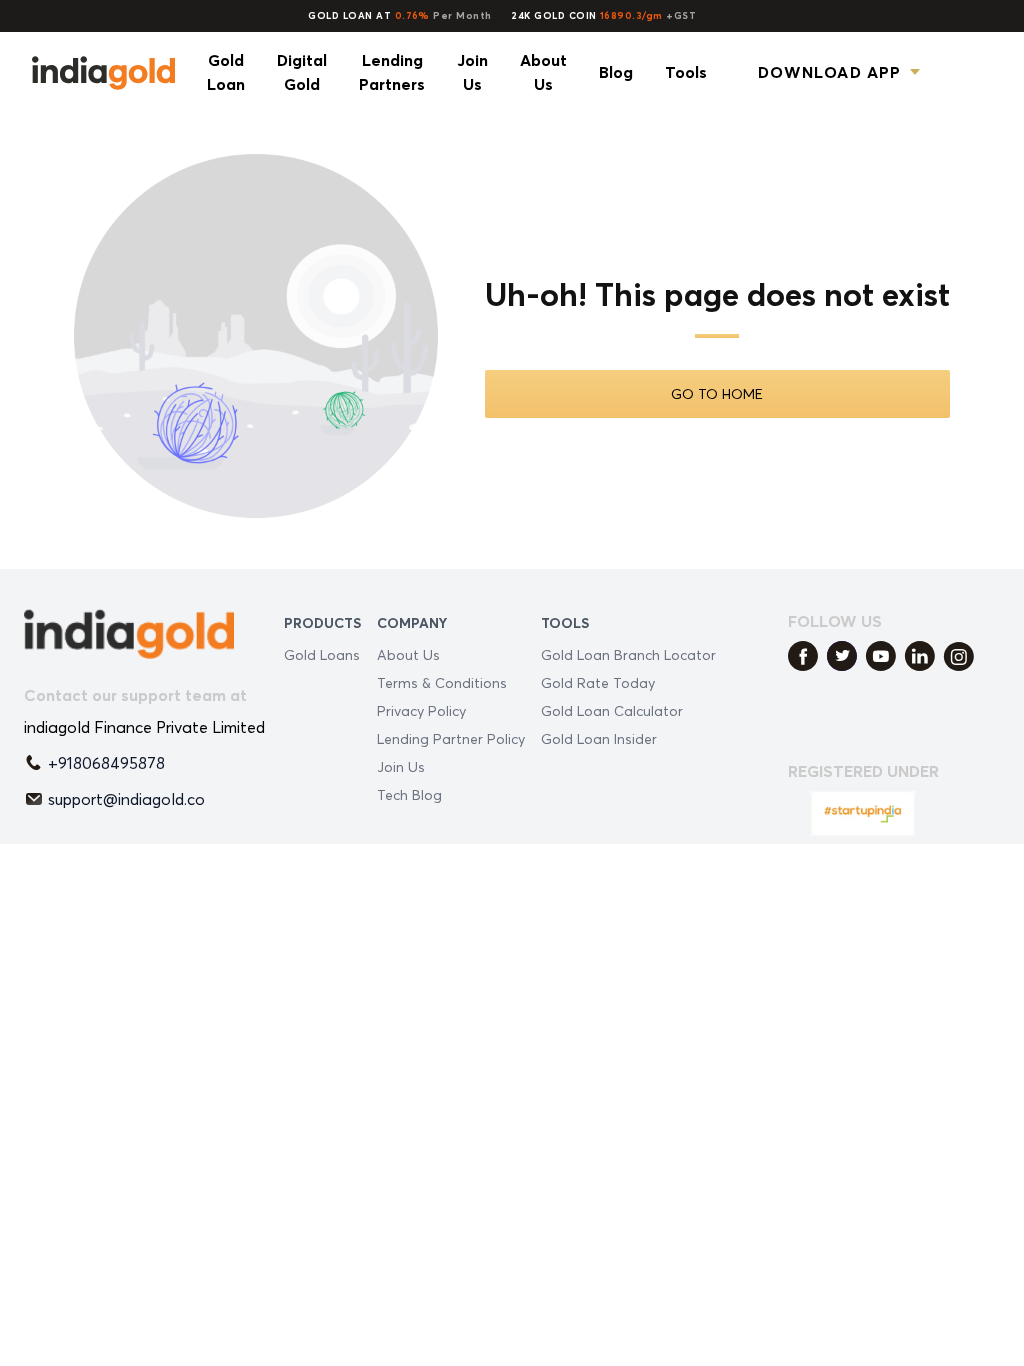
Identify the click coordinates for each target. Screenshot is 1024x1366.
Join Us (401, 766)
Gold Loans (322, 654)
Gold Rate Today (598, 682)
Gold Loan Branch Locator (628, 654)
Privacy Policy (421, 710)
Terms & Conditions (442, 682)
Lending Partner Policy (451, 738)
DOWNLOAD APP (829, 72)
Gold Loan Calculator (612, 710)
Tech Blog (409, 794)
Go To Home (717, 393)
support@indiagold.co (126, 799)
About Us (408, 654)
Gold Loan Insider (599, 738)
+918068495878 (106, 763)
